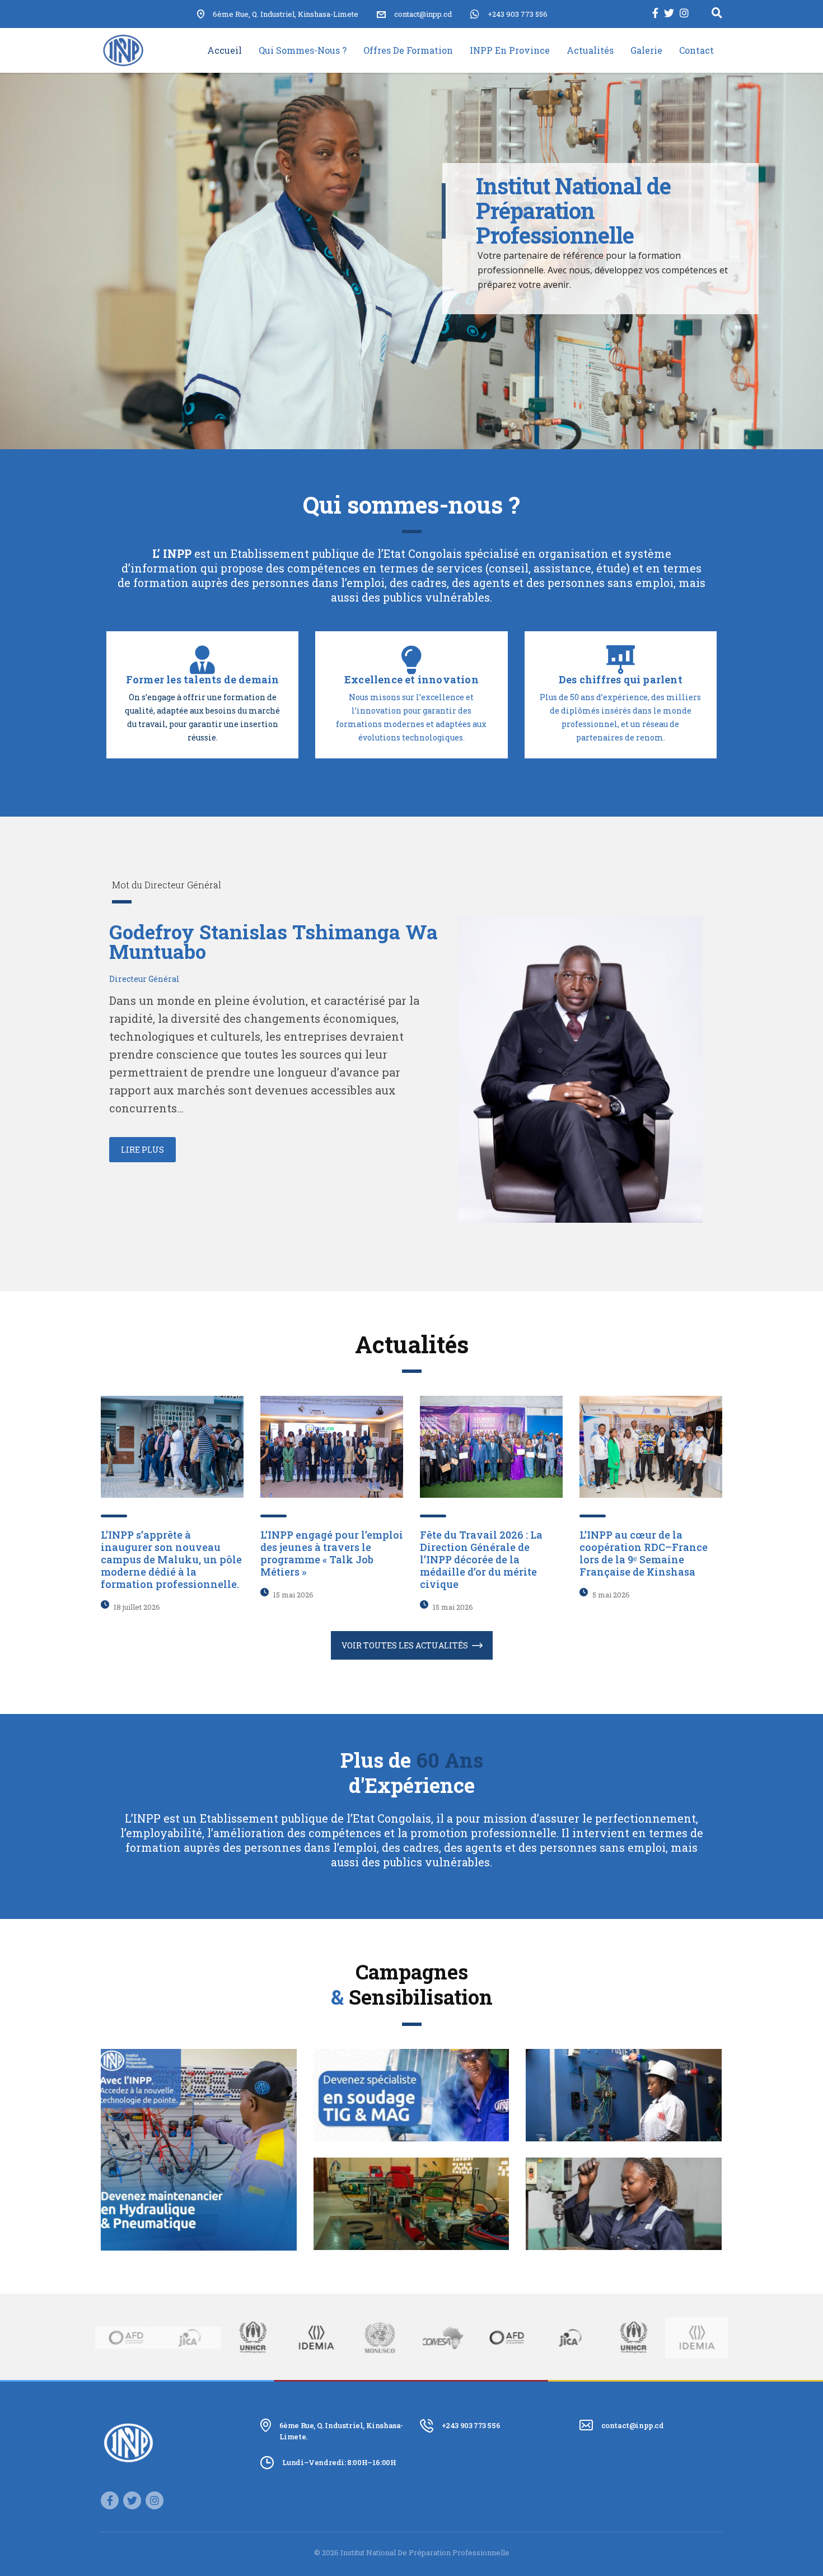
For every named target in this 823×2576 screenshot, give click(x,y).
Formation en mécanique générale (624, 2192)
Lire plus (142, 1150)
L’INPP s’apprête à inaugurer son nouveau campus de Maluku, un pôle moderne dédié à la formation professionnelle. (171, 1559)
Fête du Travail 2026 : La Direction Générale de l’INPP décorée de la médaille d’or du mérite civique (481, 1559)
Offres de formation (408, 50)
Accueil (225, 50)
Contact (696, 50)
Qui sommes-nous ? (303, 50)
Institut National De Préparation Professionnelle (425, 2552)
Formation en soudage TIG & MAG (411, 2084)
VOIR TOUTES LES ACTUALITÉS (405, 1645)
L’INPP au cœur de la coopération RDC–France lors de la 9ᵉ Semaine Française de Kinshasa (644, 1553)
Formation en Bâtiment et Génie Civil (411, 2192)
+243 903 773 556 (518, 14)
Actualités (590, 50)
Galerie (646, 50)
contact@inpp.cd (633, 2425)
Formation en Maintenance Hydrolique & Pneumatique (199, 2138)
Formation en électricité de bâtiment (624, 2084)
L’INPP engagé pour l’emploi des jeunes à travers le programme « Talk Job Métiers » (332, 1553)
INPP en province (510, 50)
